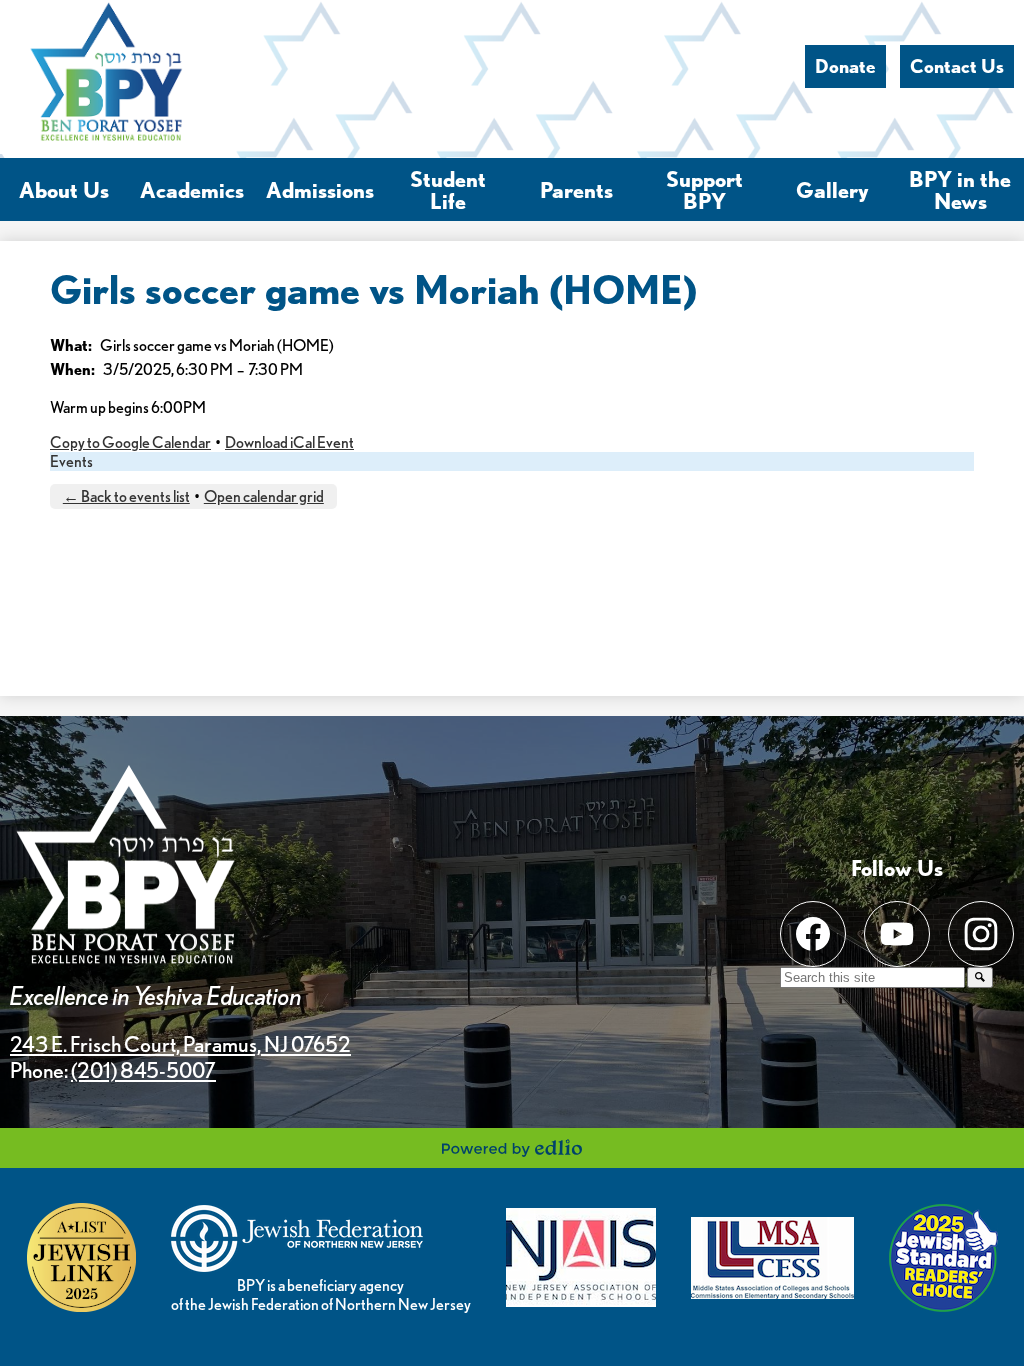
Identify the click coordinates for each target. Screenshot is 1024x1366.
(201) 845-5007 (143, 1070)
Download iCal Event (289, 442)
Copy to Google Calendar (130, 442)
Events (71, 461)
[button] (64, 189)
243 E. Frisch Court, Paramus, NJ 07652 (180, 1044)
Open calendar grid (264, 496)
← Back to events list (126, 496)
